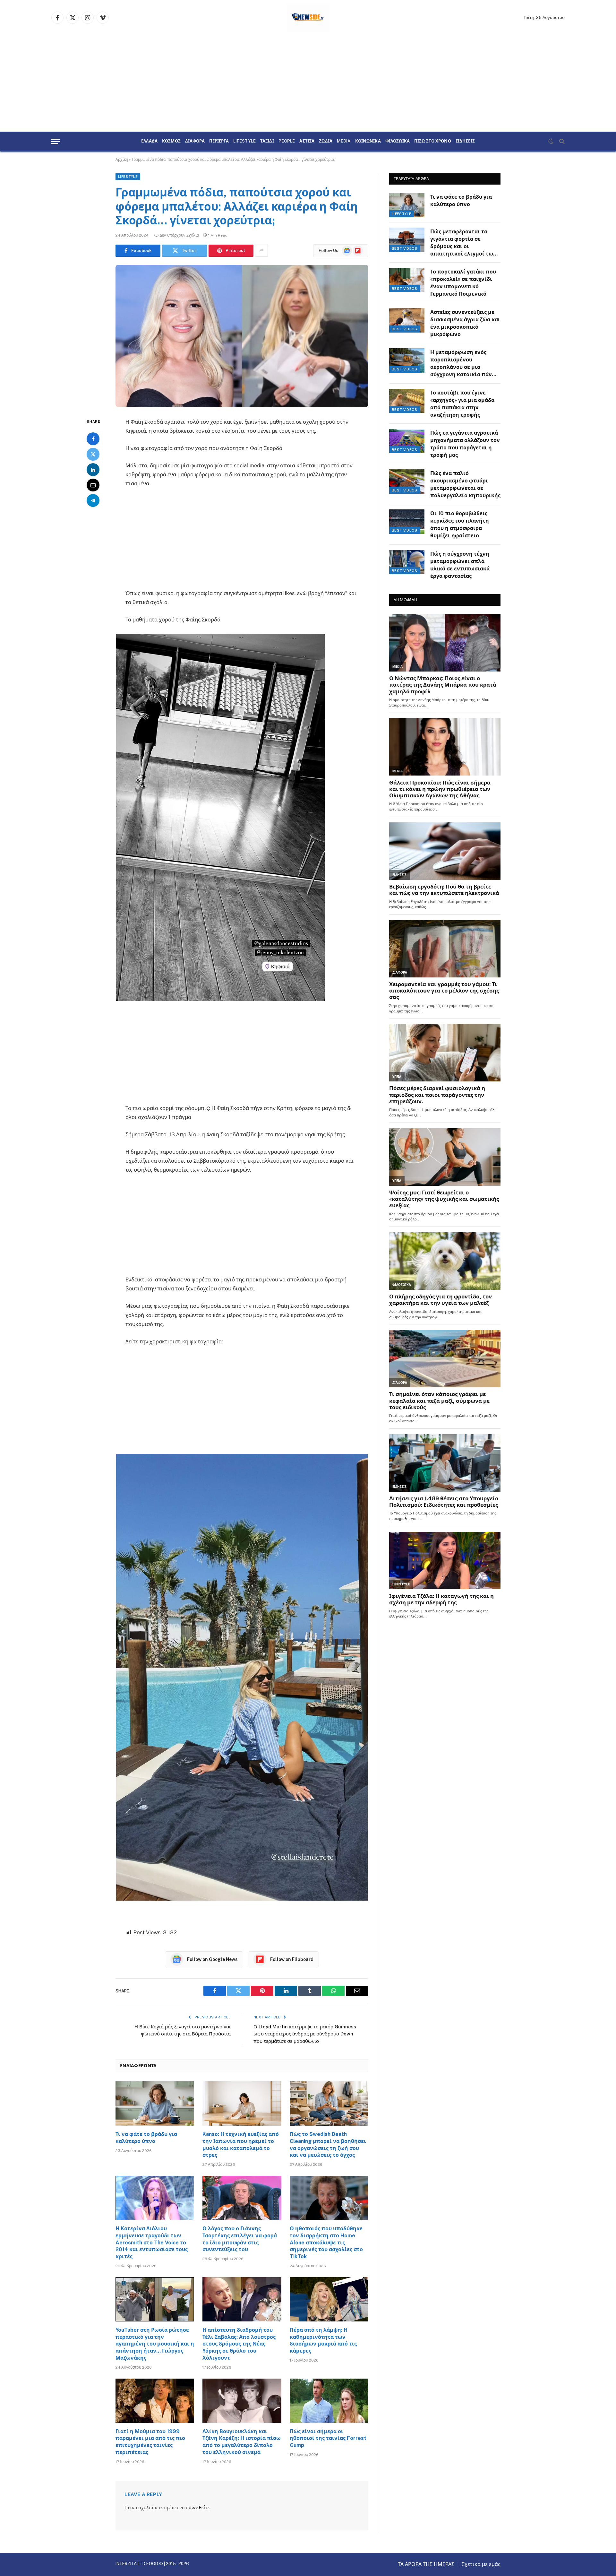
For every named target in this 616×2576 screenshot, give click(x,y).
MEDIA (344, 141)
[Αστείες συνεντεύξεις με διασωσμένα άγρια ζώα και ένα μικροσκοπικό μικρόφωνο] (407, 320)
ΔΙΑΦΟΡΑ (195, 141)
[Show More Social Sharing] (261, 251)
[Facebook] (93, 438)
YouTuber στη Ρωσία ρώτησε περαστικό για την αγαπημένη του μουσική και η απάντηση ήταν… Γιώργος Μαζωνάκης (155, 2344)
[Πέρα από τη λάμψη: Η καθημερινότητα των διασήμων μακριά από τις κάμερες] (329, 2299)
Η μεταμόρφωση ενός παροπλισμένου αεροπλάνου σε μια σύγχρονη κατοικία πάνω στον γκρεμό (463, 364)
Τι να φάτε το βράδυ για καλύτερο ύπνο (146, 2138)
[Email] (93, 485)
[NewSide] (308, 18)
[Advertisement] (308, 83)
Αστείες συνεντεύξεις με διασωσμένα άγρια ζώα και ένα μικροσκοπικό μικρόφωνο (465, 323)
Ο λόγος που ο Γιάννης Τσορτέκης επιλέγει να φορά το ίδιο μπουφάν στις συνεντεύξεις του (240, 2239)
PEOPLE (287, 141)
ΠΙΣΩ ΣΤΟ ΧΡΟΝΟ (433, 141)
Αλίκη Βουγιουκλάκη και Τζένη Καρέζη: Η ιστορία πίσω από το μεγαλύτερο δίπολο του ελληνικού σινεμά (242, 2442)
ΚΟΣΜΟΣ (171, 141)
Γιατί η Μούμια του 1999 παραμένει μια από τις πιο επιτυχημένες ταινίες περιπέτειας (150, 2442)
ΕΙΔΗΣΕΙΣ (465, 141)
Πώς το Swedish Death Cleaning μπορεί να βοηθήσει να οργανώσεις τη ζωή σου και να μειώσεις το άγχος (328, 2145)
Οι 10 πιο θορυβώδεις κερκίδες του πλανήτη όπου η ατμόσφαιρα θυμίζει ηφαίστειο (460, 525)
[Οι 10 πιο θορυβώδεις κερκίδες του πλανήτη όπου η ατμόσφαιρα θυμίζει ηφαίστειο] (407, 522)
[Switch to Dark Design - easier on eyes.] (551, 141)
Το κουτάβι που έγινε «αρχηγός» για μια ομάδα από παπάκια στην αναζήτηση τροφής (462, 404)
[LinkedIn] (93, 469)
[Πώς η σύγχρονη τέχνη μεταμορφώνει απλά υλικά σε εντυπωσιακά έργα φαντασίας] (407, 562)
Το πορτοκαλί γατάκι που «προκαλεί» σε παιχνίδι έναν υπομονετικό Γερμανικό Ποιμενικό (463, 283)
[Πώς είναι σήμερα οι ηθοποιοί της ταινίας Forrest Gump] (329, 2401)
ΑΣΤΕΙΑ (307, 141)
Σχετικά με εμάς (481, 2564)
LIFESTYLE (244, 141)
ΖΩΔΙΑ (326, 141)
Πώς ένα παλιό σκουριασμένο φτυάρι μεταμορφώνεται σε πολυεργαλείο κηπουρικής (465, 484)
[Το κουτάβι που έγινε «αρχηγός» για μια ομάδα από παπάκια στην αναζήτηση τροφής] (407, 401)
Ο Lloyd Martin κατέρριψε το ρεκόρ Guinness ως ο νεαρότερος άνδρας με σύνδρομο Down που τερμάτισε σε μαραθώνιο (305, 2034)
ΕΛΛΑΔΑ (149, 141)
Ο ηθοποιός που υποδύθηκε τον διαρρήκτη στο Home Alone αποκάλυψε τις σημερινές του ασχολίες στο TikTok (326, 2242)
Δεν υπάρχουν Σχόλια (179, 235)
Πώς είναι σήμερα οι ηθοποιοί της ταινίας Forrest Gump (328, 2438)
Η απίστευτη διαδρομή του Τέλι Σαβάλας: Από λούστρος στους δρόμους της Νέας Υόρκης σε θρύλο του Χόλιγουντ (239, 2344)
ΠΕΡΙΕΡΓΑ (219, 141)
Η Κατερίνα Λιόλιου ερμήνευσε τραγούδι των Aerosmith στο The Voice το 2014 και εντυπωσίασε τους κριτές (152, 2242)
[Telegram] (93, 500)
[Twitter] (93, 454)
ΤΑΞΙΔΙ (267, 141)
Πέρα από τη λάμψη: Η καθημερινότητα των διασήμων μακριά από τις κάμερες (323, 2340)
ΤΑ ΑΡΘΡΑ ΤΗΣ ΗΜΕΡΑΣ (426, 2564)
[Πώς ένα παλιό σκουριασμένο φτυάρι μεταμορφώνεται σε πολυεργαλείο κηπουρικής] (407, 481)
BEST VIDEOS (405, 248)
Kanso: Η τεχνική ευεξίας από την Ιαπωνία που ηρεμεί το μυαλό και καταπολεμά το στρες (241, 2145)
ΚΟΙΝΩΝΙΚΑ (368, 141)
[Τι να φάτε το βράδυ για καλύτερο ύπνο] (155, 2103)
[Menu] (56, 141)
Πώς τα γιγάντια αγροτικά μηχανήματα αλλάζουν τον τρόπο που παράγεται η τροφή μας (465, 444)
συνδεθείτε (198, 2508)
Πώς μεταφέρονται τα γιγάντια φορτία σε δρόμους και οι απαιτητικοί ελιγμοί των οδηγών (463, 243)
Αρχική (122, 160)
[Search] (561, 141)
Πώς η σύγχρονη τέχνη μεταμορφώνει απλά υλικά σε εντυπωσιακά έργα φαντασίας (460, 565)
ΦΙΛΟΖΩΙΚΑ (398, 141)
